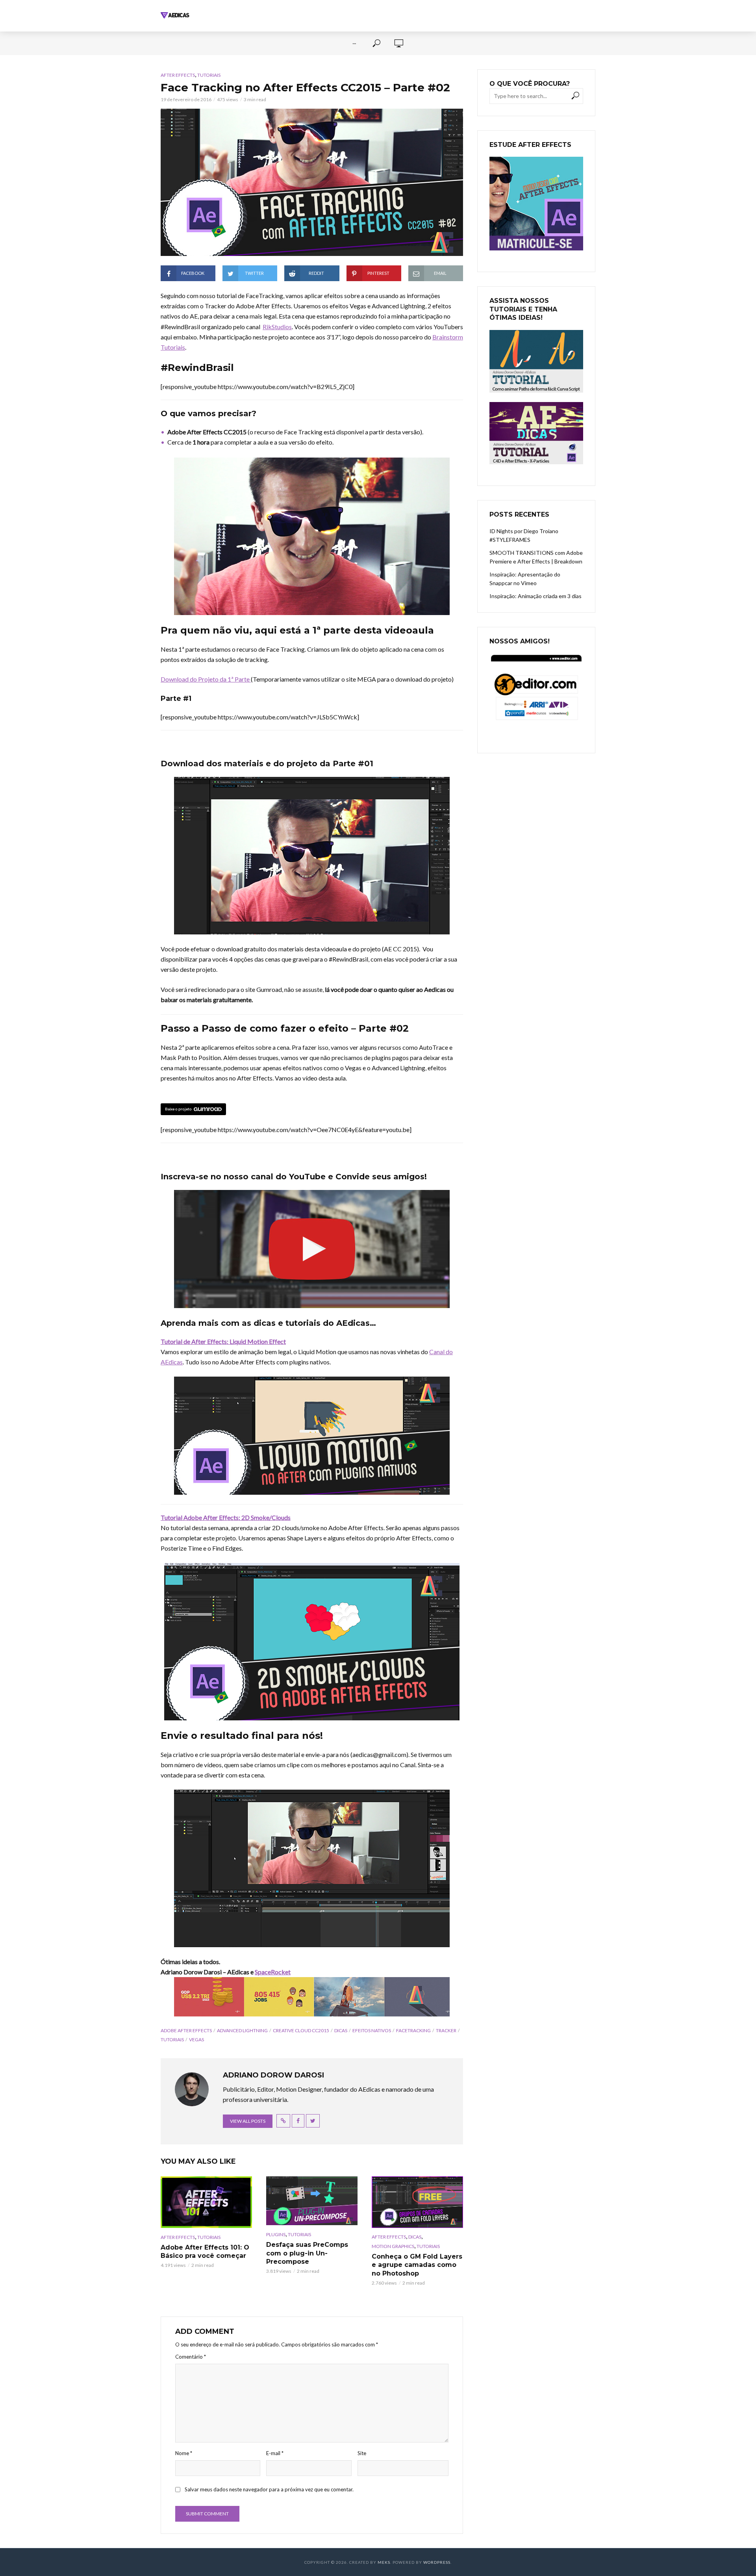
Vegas (196, 2039)
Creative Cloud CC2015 (301, 2030)
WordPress (437, 2562)
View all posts (248, 2121)
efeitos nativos (372, 2030)
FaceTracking (413, 2030)
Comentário (191, 2357)
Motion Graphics (393, 2246)
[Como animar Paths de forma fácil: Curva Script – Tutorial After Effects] (536, 361)
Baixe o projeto (178, 1109)
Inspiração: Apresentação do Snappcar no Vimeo (525, 579)
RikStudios (277, 327)
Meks (384, 2562)
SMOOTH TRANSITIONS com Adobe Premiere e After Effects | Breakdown (536, 557)
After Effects (178, 75)
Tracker (446, 2030)
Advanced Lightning (242, 2030)
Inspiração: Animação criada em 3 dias (535, 596)
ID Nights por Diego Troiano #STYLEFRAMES (524, 535)
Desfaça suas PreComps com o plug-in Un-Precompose (307, 2253)
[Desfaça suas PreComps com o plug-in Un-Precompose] (312, 2201)
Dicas (341, 2030)
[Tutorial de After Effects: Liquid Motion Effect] (312, 1436)
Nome (184, 2453)
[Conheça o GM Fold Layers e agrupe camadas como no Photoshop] (417, 2202)
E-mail (275, 2453)
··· (354, 43)
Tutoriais (209, 75)
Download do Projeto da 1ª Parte (206, 679)
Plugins (276, 2234)
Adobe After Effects (186, 2030)
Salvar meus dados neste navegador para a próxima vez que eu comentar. (269, 2489)
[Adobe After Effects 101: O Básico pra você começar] (206, 2202)
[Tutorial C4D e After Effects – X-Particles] (536, 433)
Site (362, 2453)
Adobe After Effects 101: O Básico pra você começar (205, 2252)
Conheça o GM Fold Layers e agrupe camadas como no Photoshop (417, 2265)
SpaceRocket (273, 1972)
